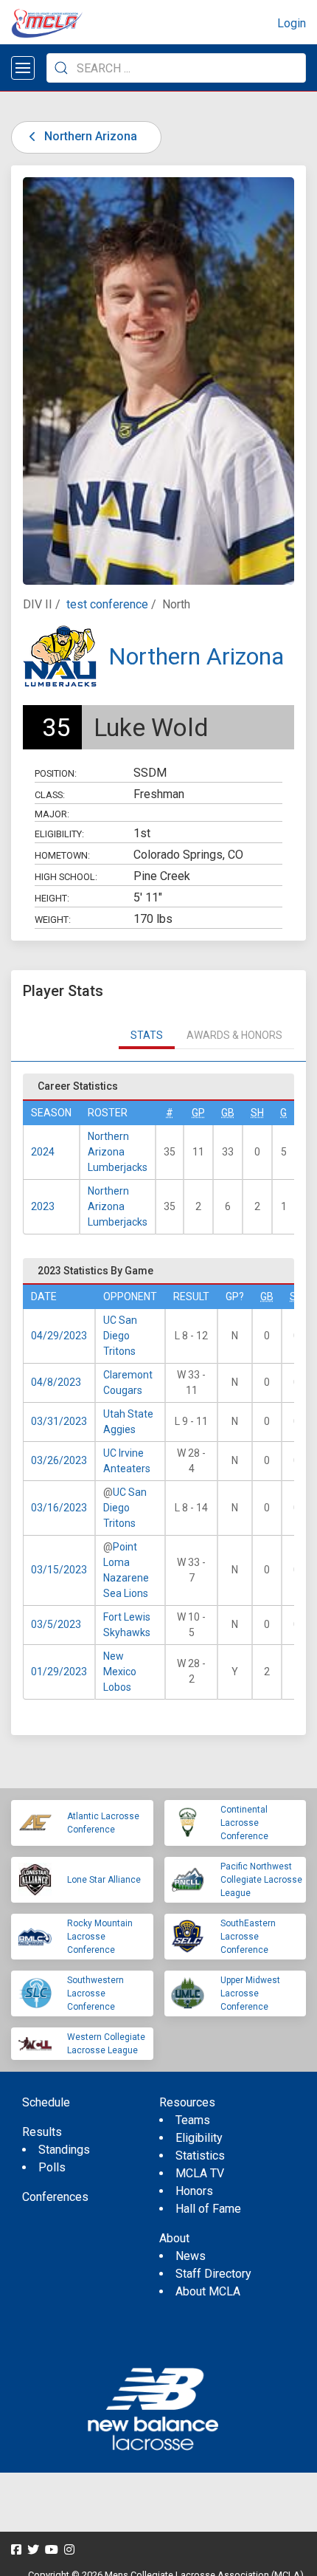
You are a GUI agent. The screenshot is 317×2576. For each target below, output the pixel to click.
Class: (50, 795)
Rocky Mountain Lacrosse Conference (100, 1937)
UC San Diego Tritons (120, 1336)
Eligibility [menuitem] (199, 2138)
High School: (66, 877)
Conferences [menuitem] (55, 2197)
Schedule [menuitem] (46, 2102)
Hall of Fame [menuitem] (208, 2209)
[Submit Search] (61, 68)
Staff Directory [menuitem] (213, 2274)
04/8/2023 (56, 1382)
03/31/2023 (59, 1421)
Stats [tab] (147, 1035)
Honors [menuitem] (194, 2191)
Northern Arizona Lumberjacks (118, 1152)
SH (257, 1113)
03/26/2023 (59, 1460)
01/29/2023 (59, 1672)
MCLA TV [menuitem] (200, 2173)
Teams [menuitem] (193, 2120)
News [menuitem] (191, 2256)
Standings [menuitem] (64, 2150)
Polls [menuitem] (52, 2167)
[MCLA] (48, 24)
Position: (56, 773)
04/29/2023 (59, 1336)
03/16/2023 (59, 1508)
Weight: (53, 920)
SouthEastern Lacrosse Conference (248, 1937)
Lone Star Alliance (104, 1880)
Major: (52, 814)
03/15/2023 (59, 1570)
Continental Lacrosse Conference (244, 1823)
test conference (107, 604)
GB (228, 1113)
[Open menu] (23, 68)
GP (198, 1113)
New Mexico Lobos (120, 1672)
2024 (43, 1152)
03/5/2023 (56, 1624)
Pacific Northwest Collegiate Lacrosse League (261, 1880)
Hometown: (62, 855)
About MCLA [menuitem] (208, 2291)
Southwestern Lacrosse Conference (95, 1993)
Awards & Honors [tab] (234, 1035)
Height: (52, 898)
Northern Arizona (89, 136)
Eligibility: (59, 834)
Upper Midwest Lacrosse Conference (250, 1993)
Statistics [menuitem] (200, 2156)
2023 (43, 1206)
